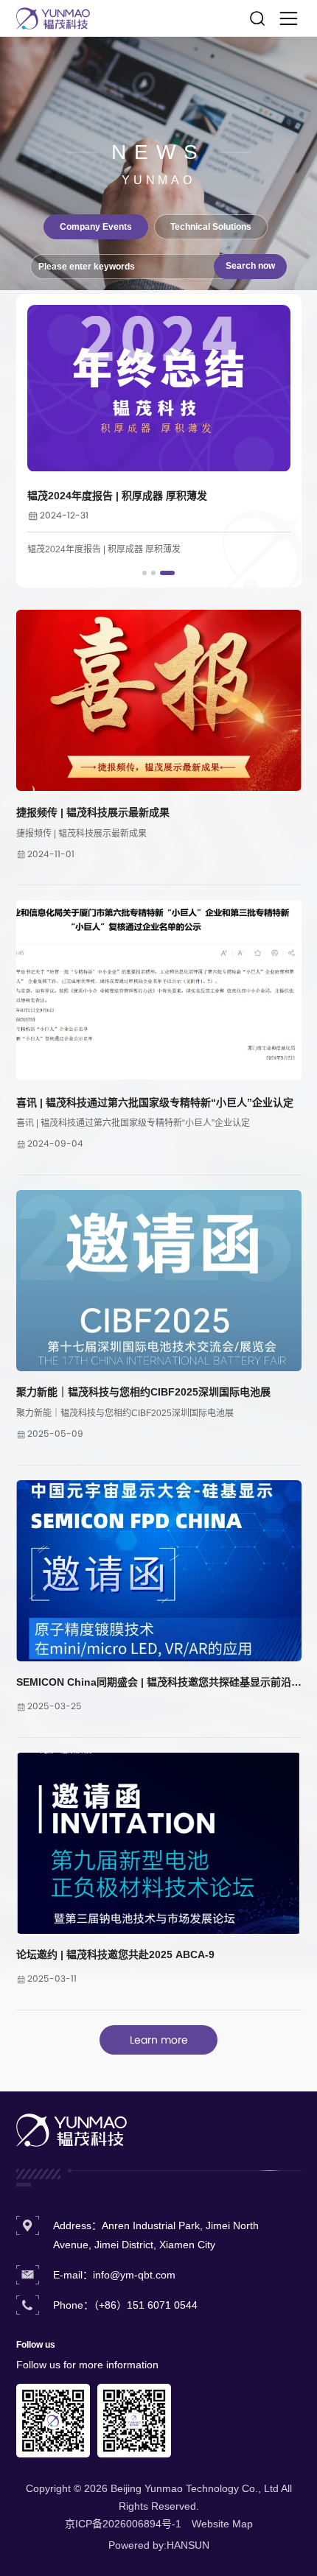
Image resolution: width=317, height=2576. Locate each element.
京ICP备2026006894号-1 (123, 2524)
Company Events (96, 227)
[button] (144, 573)
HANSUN (188, 2545)
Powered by (136, 2545)
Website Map (222, 2524)
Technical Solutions (211, 227)
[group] (159, 432)
